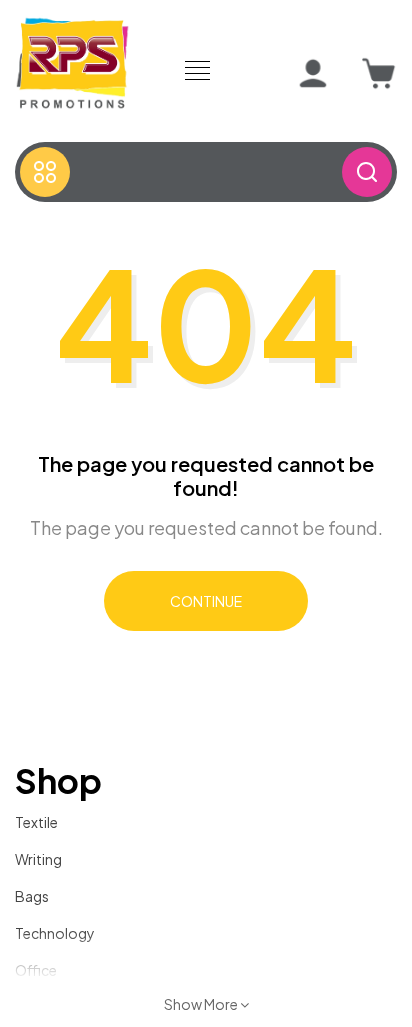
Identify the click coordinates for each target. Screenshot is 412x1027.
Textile (36, 822)
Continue (206, 601)
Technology (55, 933)
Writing (38, 859)
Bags (32, 896)
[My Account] (313, 74)
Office (36, 970)
